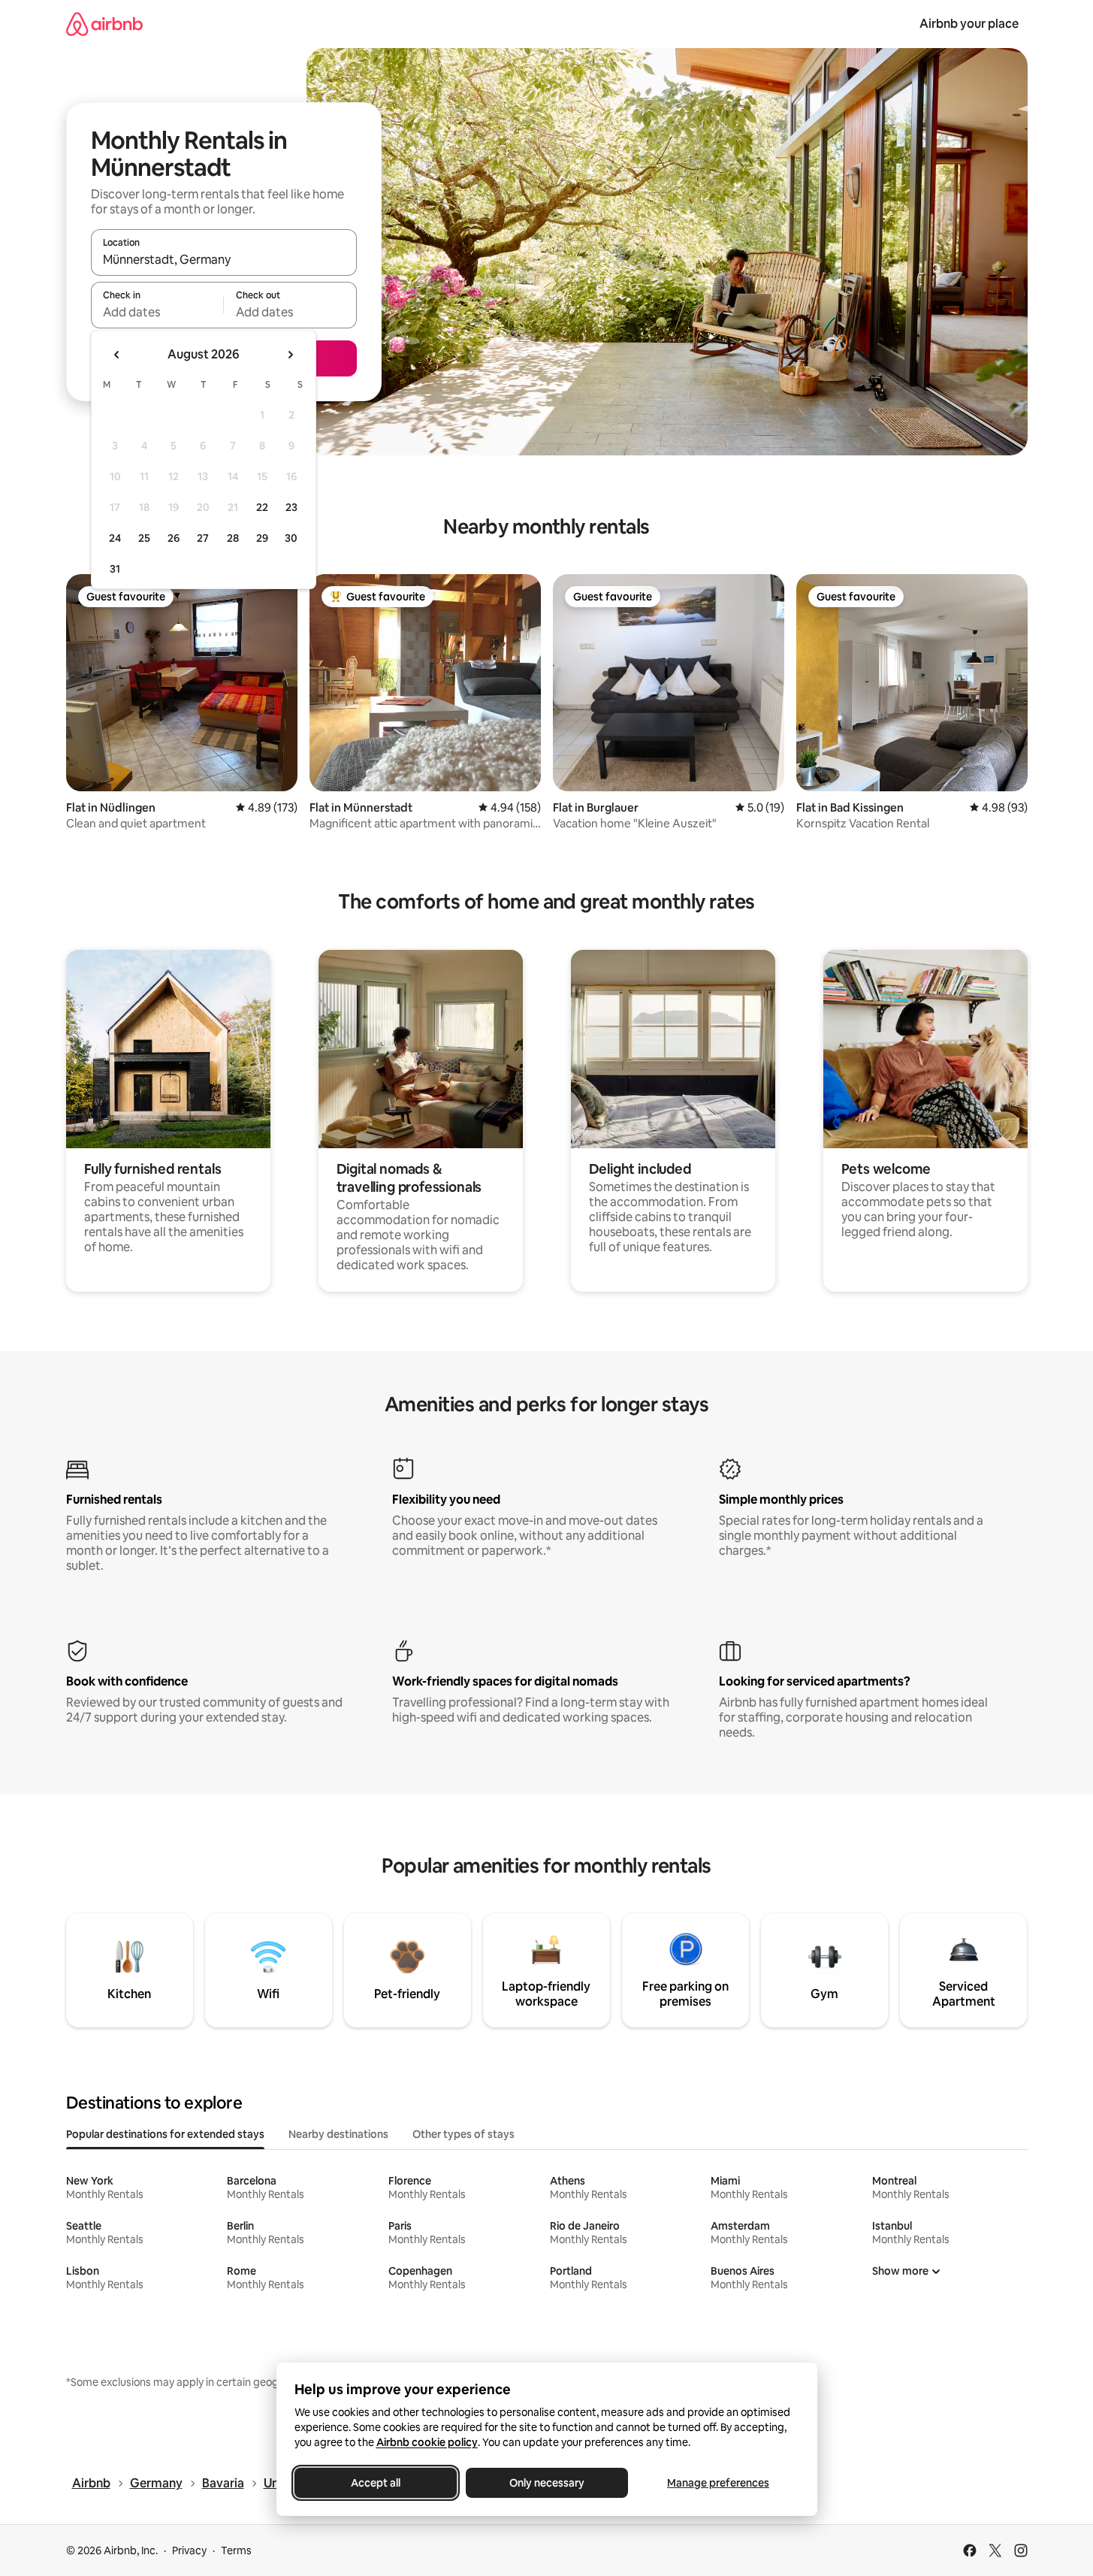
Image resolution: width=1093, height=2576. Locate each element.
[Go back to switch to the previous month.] (117, 355)
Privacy (189, 2550)
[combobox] (224, 259)
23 (291, 507)
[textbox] (157, 312)
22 (262, 507)
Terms (236, 2550)
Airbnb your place (969, 24)
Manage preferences (718, 2483)
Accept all (376, 2483)
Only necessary (547, 2483)
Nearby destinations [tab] (338, 2134)
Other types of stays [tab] (463, 2134)
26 (174, 538)
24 (115, 538)
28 (233, 538)
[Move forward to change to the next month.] (290, 355)
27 (203, 538)
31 (115, 569)
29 (262, 538)
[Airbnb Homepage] (104, 24)
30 (291, 538)
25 (144, 538)
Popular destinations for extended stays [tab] (165, 2134)
